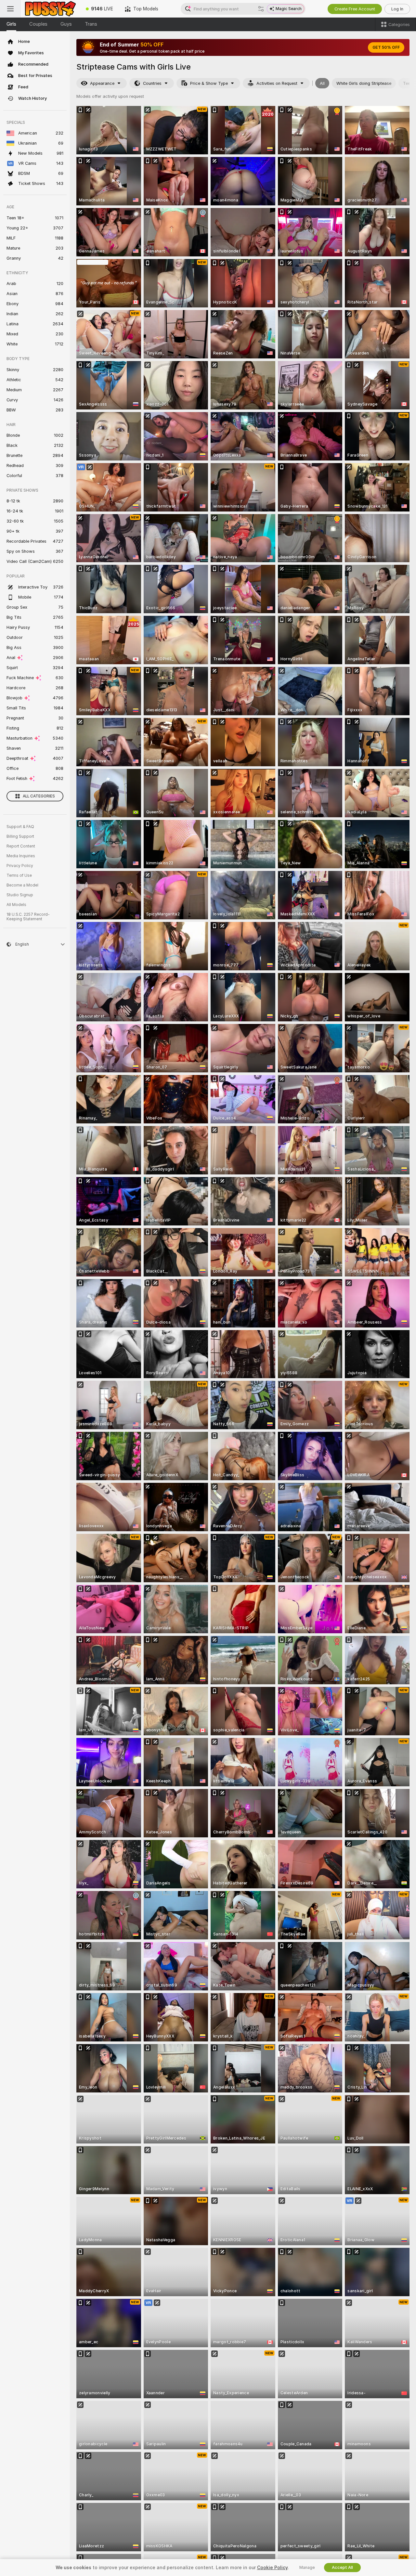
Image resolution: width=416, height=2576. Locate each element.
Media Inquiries (21, 856)
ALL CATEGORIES (39, 796)
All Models (16, 905)
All (322, 83)
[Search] (261, 9)
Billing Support (20, 836)
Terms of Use (19, 875)
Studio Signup (20, 895)
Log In (397, 9)
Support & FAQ (20, 827)
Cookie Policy (272, 2568)
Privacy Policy (20, 866)
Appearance (102, 83)
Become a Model (22, 885)
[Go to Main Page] (50, 9)
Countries (152, 83)
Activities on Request (277, 83)
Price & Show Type (209, 83)
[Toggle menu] (10, 9)
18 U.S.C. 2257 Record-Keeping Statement (28, 917)
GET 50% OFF (386, 47)
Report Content (21, 846)
